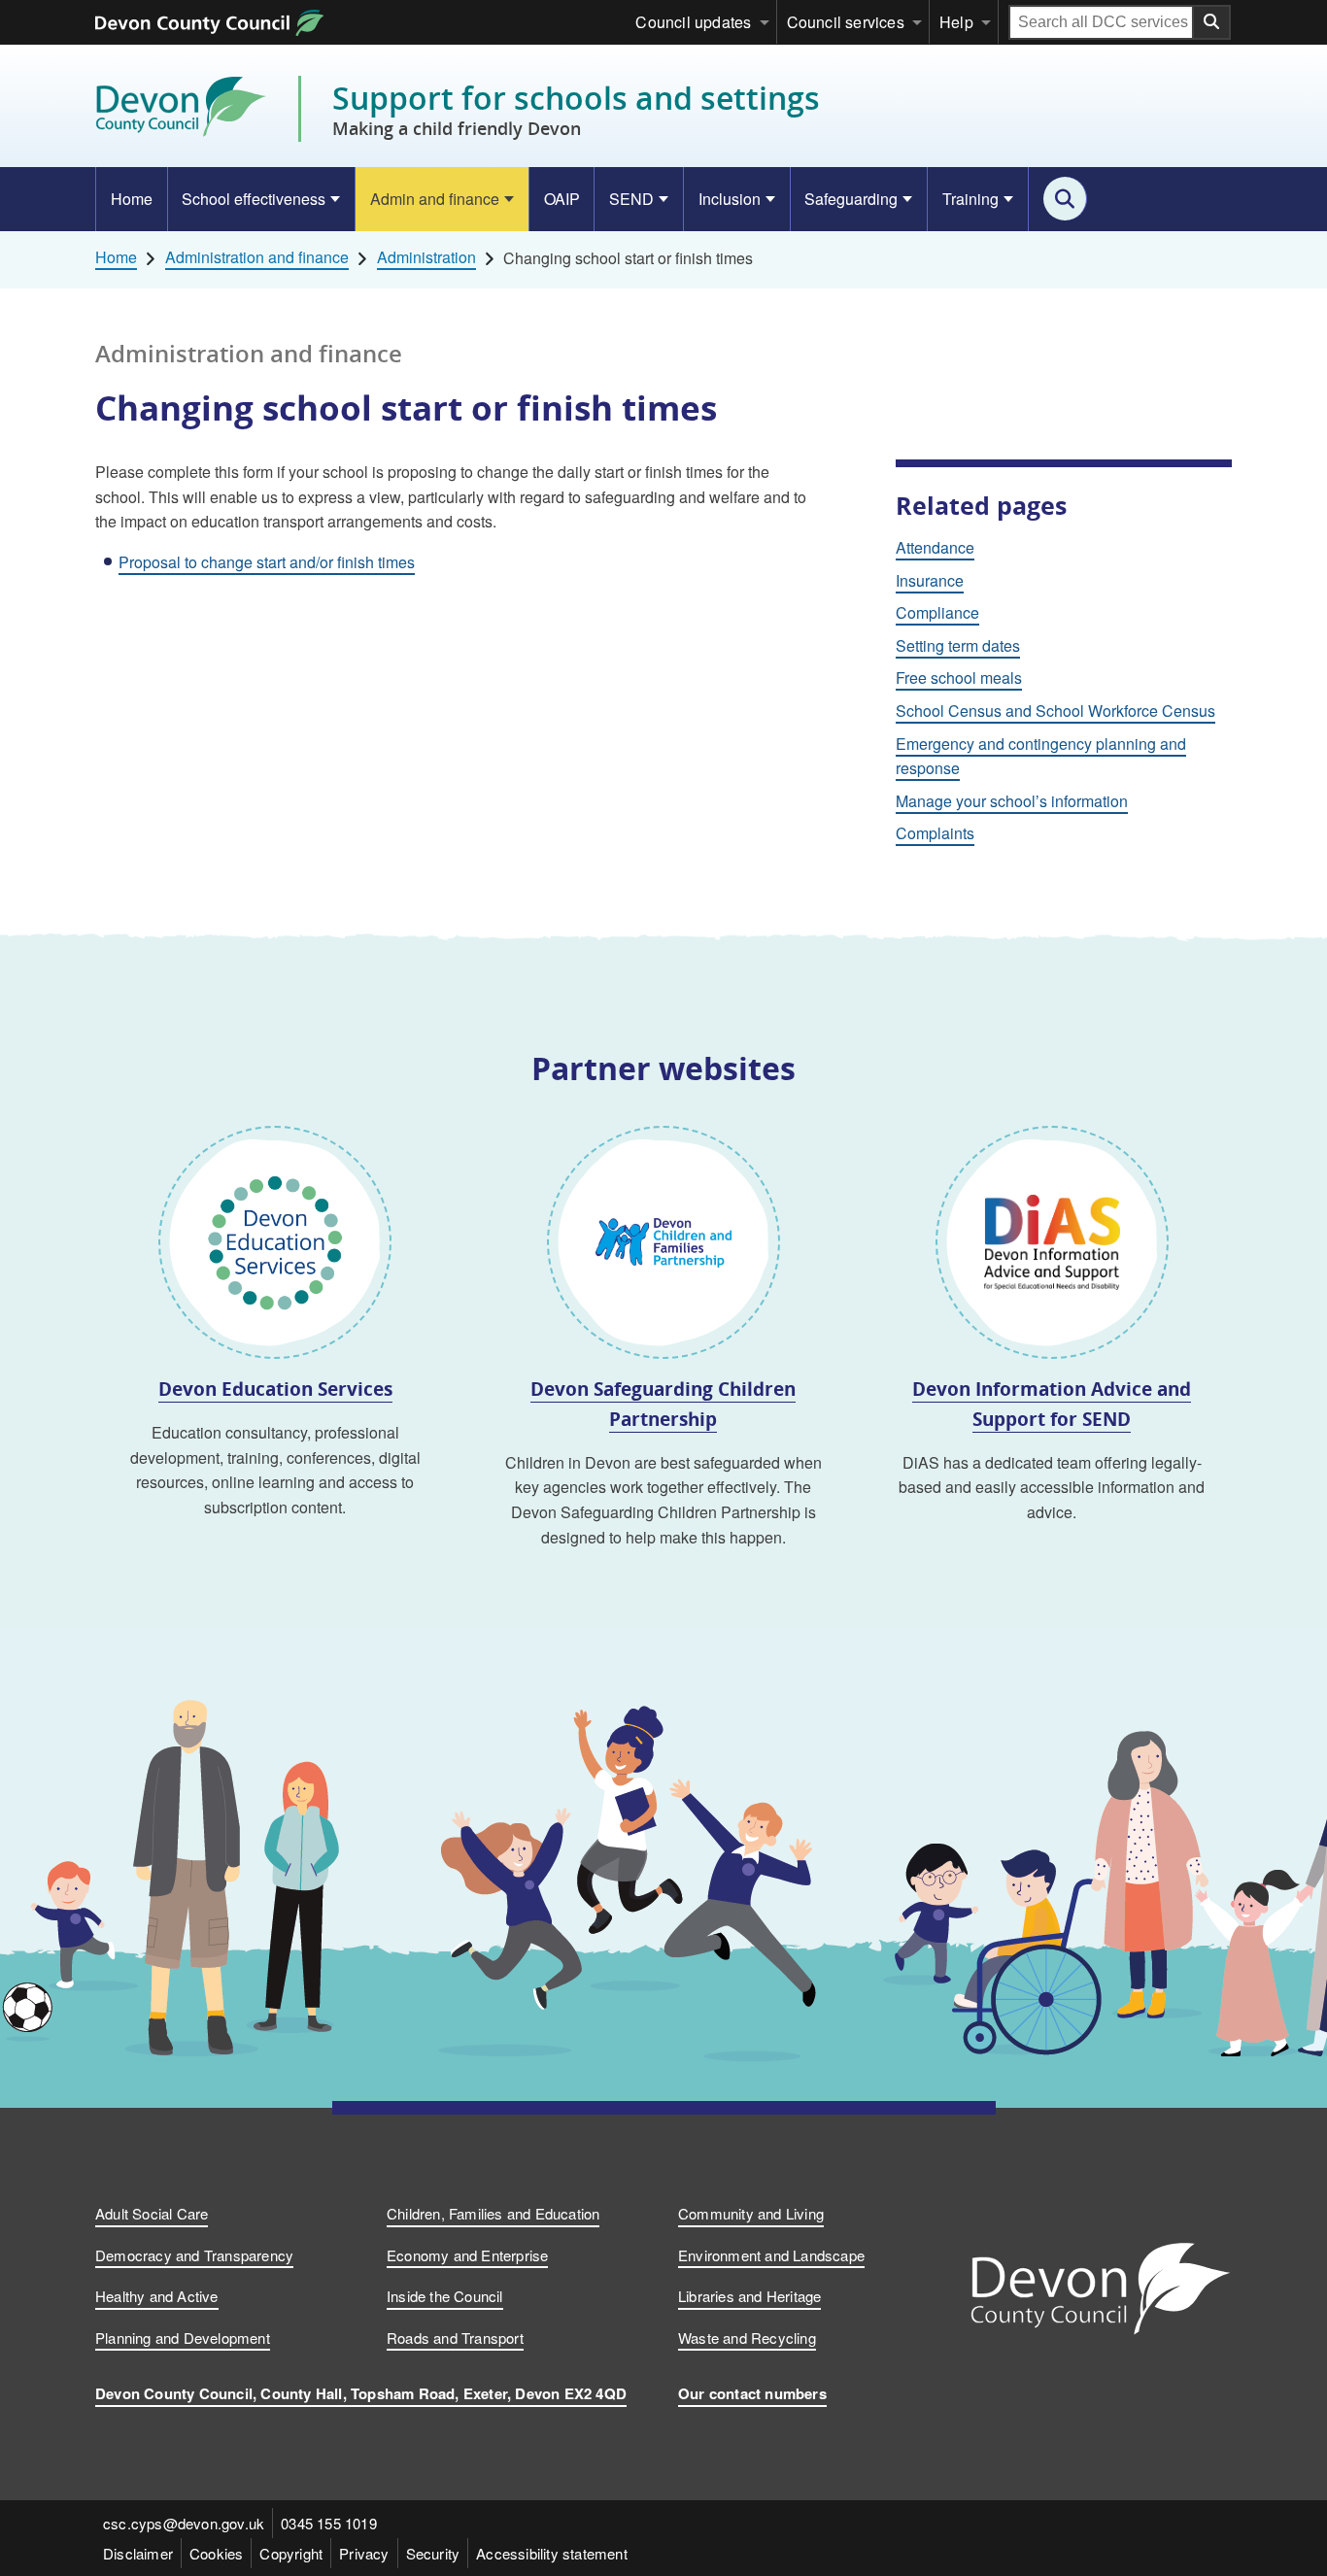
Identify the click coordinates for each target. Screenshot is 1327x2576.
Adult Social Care (152, 2213)
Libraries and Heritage (749, 2296)
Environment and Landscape (771, 2255)
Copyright (291, 2553)
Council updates (693, 22)
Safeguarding (851, 199)
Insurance (930, 580)
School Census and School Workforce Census (1055, 711)
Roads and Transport (455, 2338)
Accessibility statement (552, 2553)
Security (433, 2553)
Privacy (364, 2553)
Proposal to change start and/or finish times (267, 562)
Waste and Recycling (747, 2338)
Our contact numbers (752, 2393)
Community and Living (751, 2213)
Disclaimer (138, 2553)
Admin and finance (435, 199)
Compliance (937, 612)
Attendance (935, 547)
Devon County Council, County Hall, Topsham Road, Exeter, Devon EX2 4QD (361, 2393)
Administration (426, 257)
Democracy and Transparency (194, 2255)
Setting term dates (958, 645)
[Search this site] (1065, 199)
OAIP (562, 199)
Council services (846, 22)
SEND (631, 199)
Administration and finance (257, 257)
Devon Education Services (275, 1389)
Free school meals (959, 678)
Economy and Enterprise (467, 2255)
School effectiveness (254, 199)
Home (132, 199)
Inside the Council (445, 2296)
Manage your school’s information (1012, 801)
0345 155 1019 (329, 2523)
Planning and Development (183, 2338)
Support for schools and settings (576, 109)
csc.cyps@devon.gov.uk (184, 2523)
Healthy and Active (157, 2296)
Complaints (935, 833)
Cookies (216, 2553)
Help (956, 22)
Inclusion (730, 199)
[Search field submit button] (1212, 22)
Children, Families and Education (493, 2213)
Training (970, 199)
